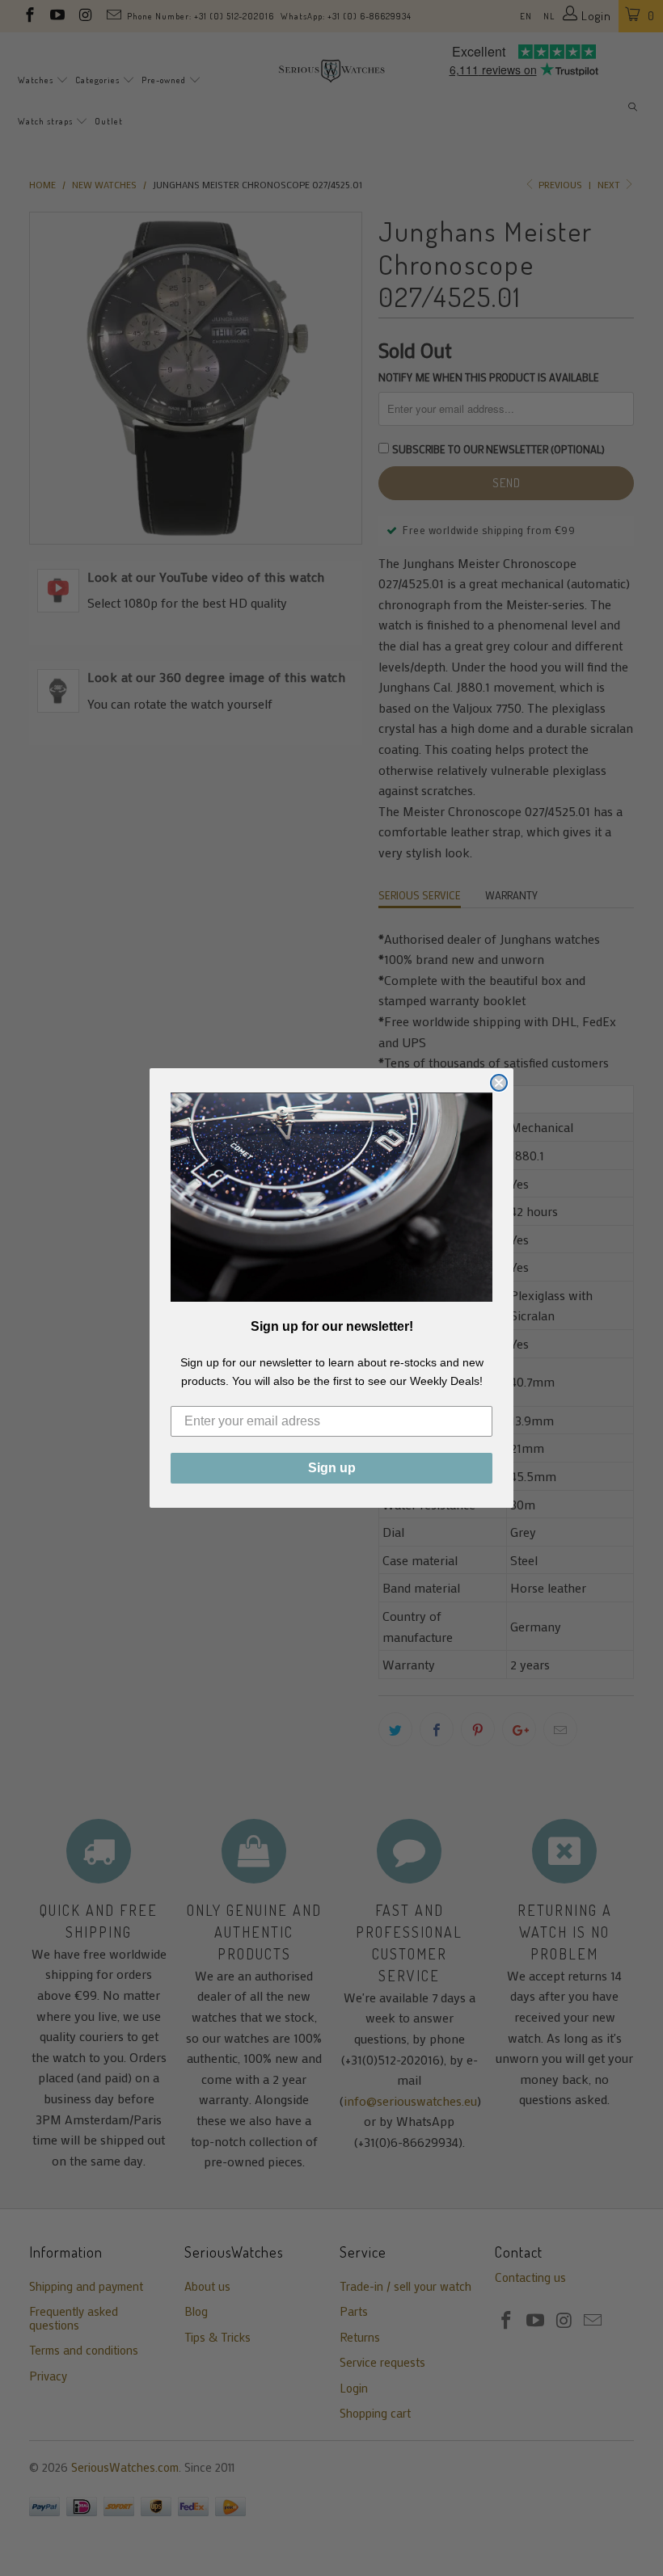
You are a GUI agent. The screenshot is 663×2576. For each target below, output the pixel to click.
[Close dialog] (499, 1083)
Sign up (332, 1468)
